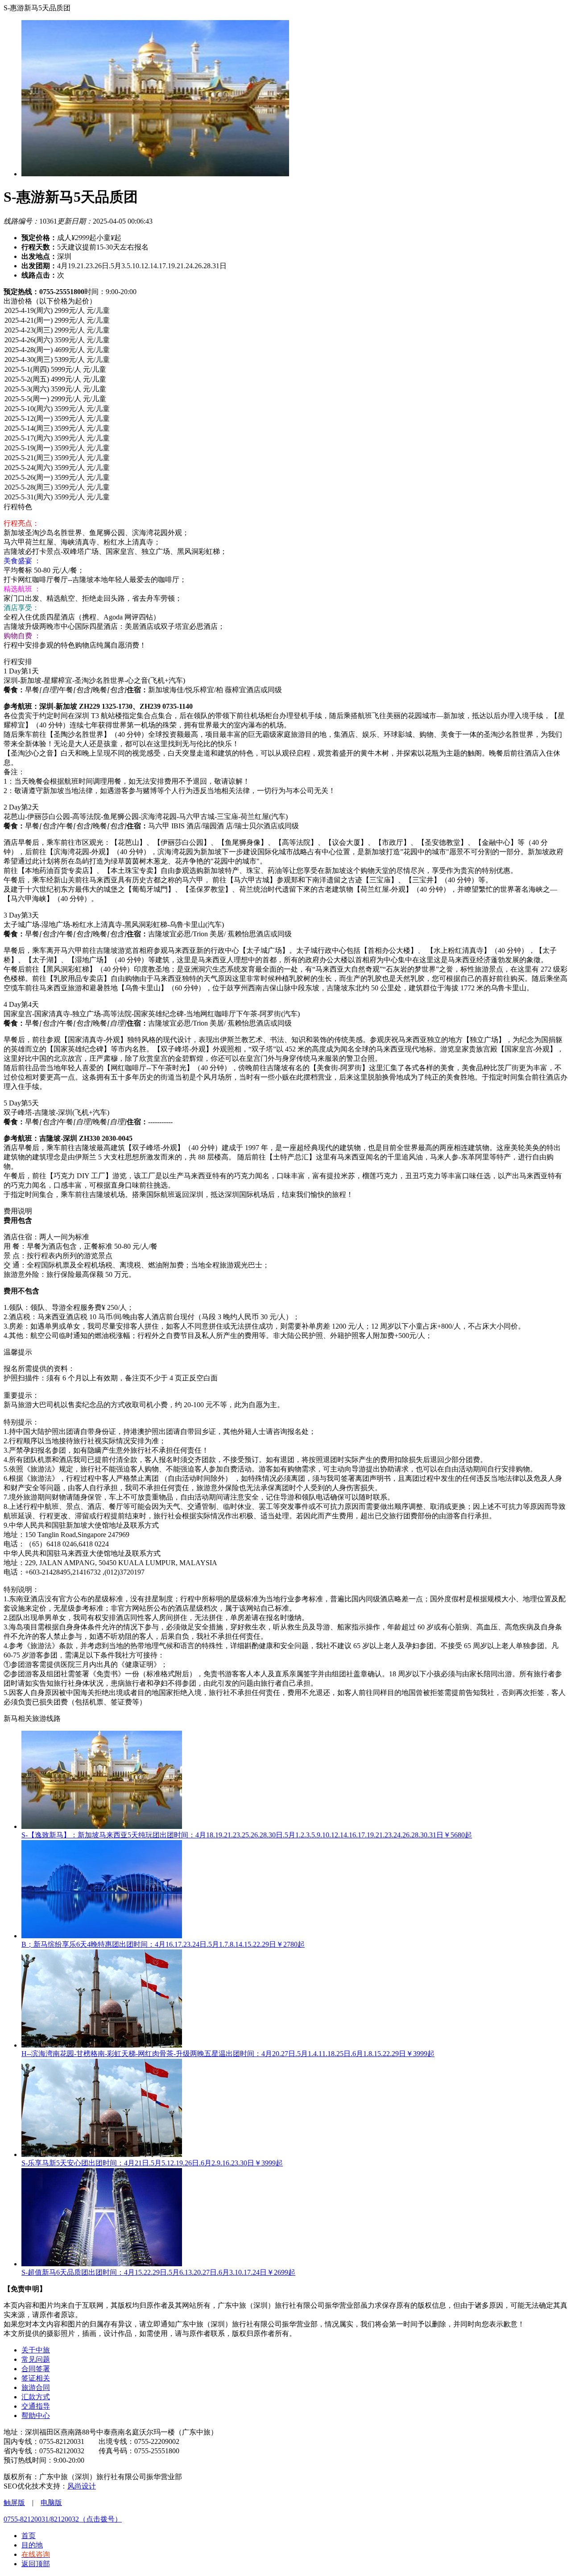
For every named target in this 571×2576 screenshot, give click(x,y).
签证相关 (36, 2378)
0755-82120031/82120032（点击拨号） (63, 2519)
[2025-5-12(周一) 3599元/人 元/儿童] (285, 419)
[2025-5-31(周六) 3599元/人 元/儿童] (285, 498)
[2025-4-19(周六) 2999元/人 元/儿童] (285, 311)
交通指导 (36, 2406)
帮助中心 (36, 2416)
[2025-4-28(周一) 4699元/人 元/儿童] (285, 350)
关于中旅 (36, 2350)
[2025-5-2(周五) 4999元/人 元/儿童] (285, 380)
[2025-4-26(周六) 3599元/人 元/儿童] (285, 341)
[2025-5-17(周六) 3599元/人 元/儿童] (285, 439)
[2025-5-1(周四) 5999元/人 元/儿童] (285, 370)
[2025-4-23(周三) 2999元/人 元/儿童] (285, 331)
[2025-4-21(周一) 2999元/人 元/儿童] (285, 321)
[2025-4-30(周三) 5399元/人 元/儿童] (285, 360)
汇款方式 (36, 2397)
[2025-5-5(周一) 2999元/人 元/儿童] (285, 399)
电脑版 (51, 2503)
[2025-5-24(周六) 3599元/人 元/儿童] (285, 468)
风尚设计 (82, 2486)
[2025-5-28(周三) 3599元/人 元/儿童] (285, 488)
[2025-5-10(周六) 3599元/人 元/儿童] (285, 409)
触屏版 (14, 2503)
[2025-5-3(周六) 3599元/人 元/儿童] (285, 390)
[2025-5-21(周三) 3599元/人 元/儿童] (285, 458)
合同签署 (36, 2369)
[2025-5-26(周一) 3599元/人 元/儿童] (285, 478)
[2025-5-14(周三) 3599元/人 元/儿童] (285, 429)
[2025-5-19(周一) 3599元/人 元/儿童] (285, 449)
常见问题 (36, 2359)
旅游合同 (36, 2387)
